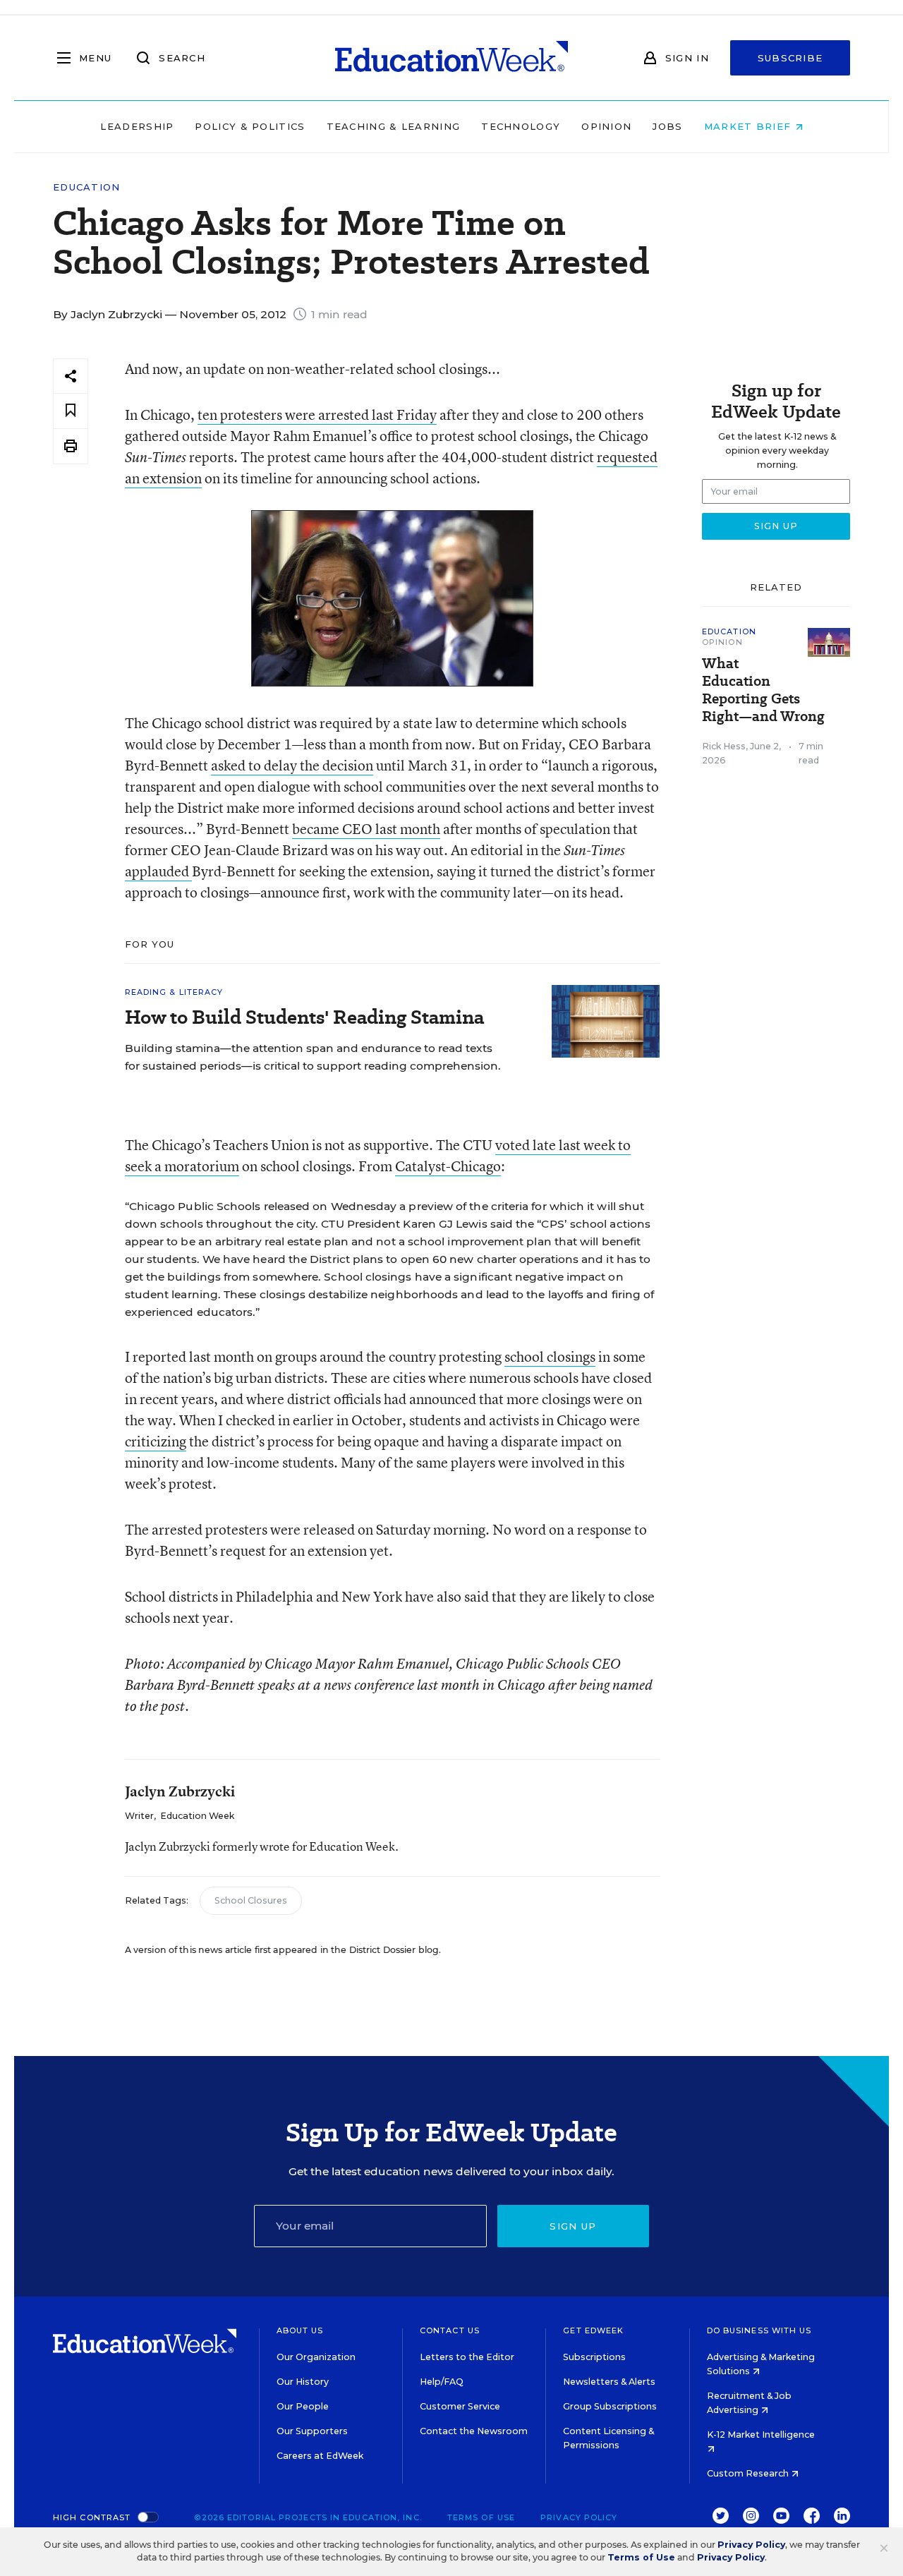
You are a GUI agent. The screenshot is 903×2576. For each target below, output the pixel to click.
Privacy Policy (579, 2517)
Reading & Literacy (174, 992)
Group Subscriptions (610, 2406)
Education (87, 187)
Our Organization (316, 2357)
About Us (300, 2330)
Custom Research (749, 2473)
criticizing (156, 1441)
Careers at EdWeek (320, 2456)
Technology (521, 126)
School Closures (251, 1900)
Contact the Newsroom (474, 2431)
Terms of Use (481, 2517)
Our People (303, 2406)
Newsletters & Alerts (609, 2382)
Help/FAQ (442, 2382)
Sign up (573, 2226)
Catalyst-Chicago (448, 1166)
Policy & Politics (250, 126)
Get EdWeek (593, 2330)
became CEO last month (366, 829)
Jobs (667, 126)
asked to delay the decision (292, 765)
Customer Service (460, 2406)
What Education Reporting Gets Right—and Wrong (763, 690)
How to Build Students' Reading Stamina (304, 1017)
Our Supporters (312, 2431)
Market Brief (750, 126)
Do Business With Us (759, 2330)
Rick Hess (724, 746)
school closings (550, 1356)
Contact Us (450, 2330)
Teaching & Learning (394, 126)
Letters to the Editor (467, 2357)
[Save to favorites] (71, 411)
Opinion (606, 126)
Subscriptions (594, 2357)
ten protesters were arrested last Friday (317, 415)
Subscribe (790, 58)
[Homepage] (451, 58)
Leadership (137, 126)
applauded (158, 871)
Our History (303, 2382)
